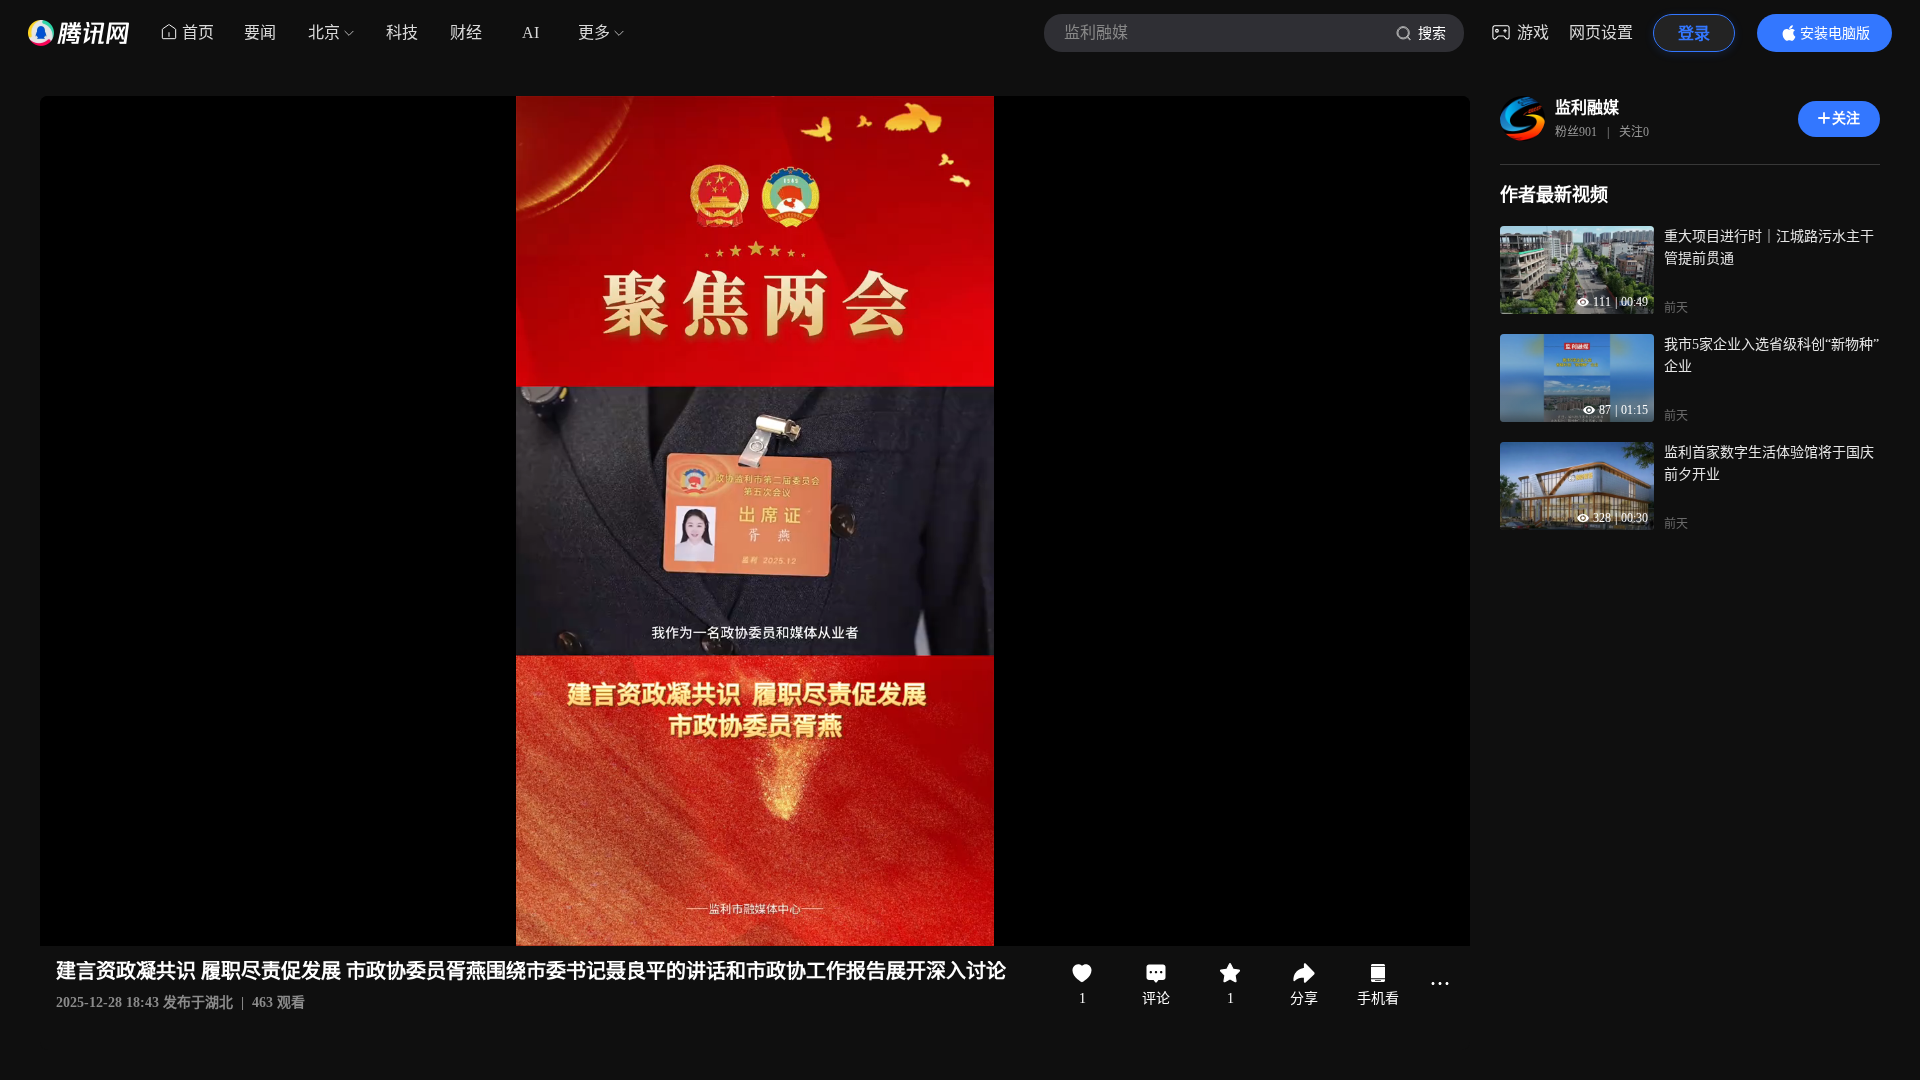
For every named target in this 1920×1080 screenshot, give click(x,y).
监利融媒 (1587, 107)
